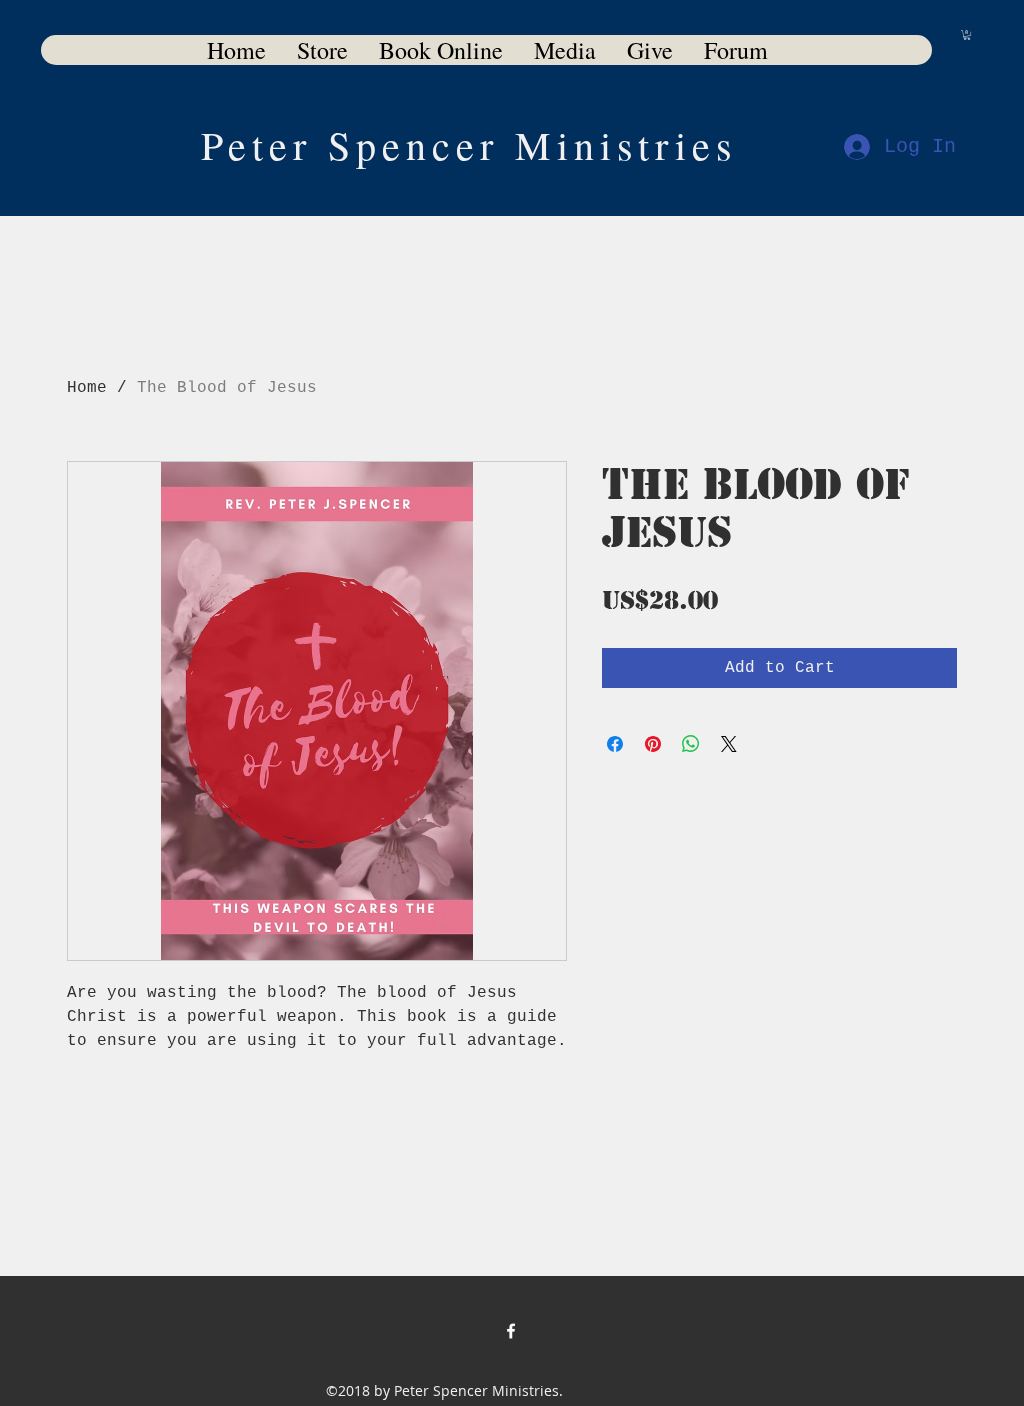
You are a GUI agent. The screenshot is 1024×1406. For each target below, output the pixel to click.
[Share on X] (729, 744)
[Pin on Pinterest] (653, 744)
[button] (967, 35)
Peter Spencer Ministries (469, 144)
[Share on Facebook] (615, 744)
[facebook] (511, 1331)
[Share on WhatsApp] (691, 744)
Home (87, 388)
